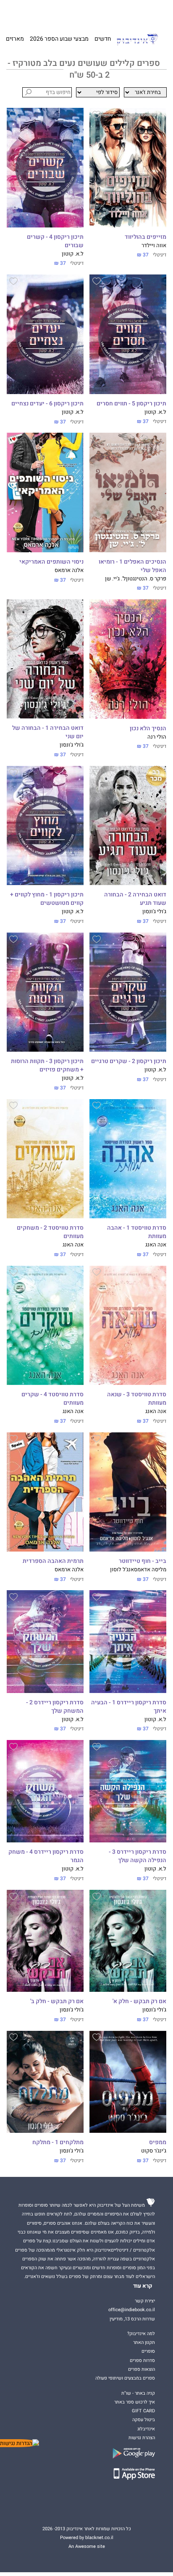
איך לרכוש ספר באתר (135, 2402)
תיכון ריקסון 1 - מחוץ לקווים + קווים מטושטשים (47, 899)
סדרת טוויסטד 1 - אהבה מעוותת (137, 1232)
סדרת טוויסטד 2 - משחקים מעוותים (50, 1232)
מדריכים (73, 13)
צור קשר (22, 13)
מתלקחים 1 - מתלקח (58, 2142)
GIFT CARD (99, 13)
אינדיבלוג (146, 2429)
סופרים (148, 2351)
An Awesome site (87, 2546)
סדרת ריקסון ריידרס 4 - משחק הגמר (46, 1856)
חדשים (103, 39)
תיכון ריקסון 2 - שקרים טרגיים (129, 1061)
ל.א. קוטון (73, 254)
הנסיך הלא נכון (148, 729)
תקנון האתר (144, 2342)
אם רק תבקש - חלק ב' (57, 2001)
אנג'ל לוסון (122, 1570)
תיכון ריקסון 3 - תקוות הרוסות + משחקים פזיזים (47, 1066)
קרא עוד (143, 2286)
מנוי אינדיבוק (46, 13)
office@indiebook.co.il (132, 2310)
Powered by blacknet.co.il (87, 2538)
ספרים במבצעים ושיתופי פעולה (125, 2378)
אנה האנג (156, 1245)
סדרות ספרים (142, 2360)
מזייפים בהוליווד (145, 237)
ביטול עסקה (144, 2420)
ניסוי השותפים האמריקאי (51, 562)
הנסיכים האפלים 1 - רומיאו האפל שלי (132, 566)
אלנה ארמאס (69, 570)
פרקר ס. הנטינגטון (146, 579)
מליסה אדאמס (150, 1570)
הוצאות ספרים (142, 2369)
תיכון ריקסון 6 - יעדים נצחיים (47, 404)
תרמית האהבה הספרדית (53, 1561)
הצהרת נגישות (142, 2438)
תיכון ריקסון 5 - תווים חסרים (131, 404)
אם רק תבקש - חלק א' (139, 2001)
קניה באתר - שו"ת (138, 2393)
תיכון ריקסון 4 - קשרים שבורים (55, 241)
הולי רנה (157, 737)
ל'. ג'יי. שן (115, 579)
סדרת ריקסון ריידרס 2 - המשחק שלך (55, 1707)
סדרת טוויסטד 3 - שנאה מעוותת (137, 1399)
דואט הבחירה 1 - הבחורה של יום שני (48, 732)
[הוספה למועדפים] (97, 116)
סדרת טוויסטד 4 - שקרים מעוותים (52, 1399)
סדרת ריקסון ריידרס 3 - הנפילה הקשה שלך (138, 1856)
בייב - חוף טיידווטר (143, 1561)
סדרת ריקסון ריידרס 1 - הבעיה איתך (129, 1707)
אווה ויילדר (154, 246)
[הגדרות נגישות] (20, 2443)
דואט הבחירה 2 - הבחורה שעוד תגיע (135, 899)
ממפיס (158, 2142)
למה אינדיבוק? (126, 13)
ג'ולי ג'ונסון (72, 745)
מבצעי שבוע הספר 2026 (59, 39)
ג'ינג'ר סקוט (154, 2151)
